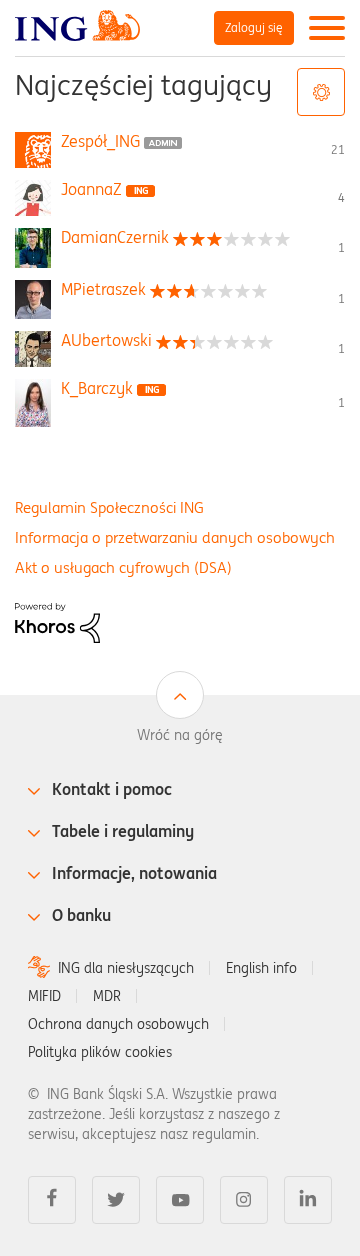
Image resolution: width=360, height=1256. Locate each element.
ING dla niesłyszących (126, 968)
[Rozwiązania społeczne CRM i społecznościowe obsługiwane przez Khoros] (57, 621)
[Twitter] (116, 1200)
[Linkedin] (308, 1200)
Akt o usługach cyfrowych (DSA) (123, 567)
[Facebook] (52, 1200)
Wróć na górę (180, 735)
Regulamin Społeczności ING (109, 507)
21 (338, 149)
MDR (107, 996)
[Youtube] (180, 1200)
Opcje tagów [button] (321, 92)
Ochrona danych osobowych (118, 1024)
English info (261, 968)
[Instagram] (244, 1200)
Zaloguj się (254, 27)
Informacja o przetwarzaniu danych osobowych (175, 537)
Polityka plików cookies (100, 1052)
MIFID (44, 996)
